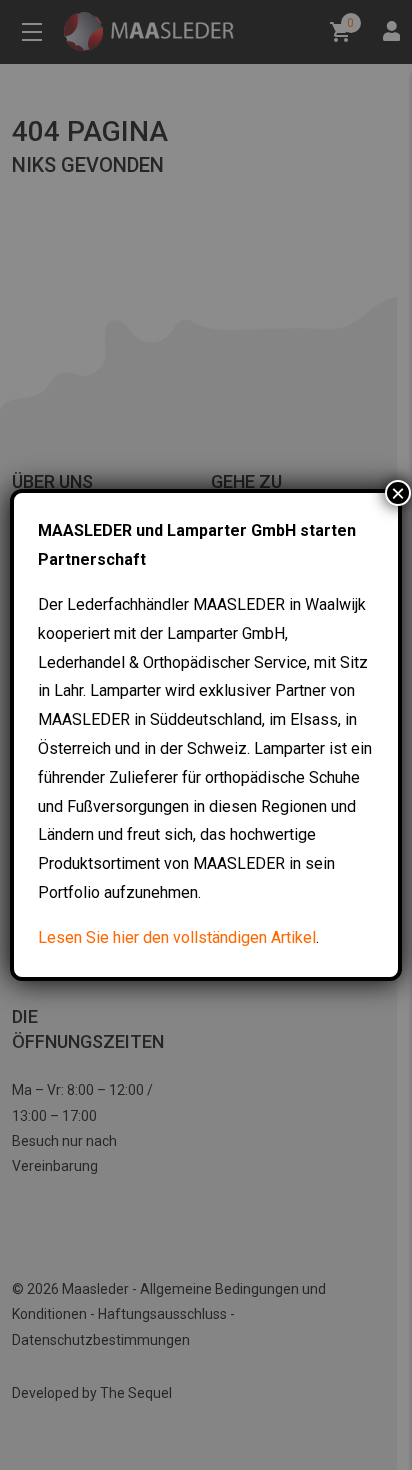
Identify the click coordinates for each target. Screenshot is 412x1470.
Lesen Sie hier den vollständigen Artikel (177, 937)
